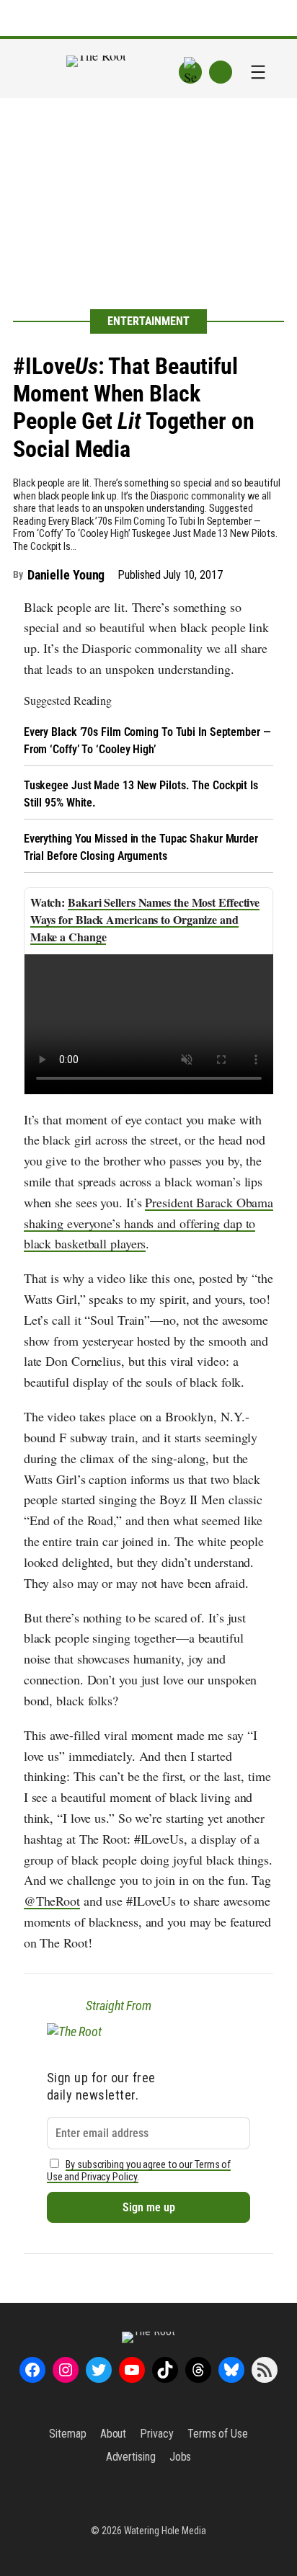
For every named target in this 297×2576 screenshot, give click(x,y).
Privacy (156, 2434)
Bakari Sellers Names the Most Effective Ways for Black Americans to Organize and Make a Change (145, 919)
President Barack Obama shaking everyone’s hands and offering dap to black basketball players (148, 1223)
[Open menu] (258, 72)
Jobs (181, 2457)
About (114, 2434)
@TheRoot (52, 1901)
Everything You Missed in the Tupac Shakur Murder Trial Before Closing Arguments (141, 847)
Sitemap (67, 2434)
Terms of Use (218, 2434)
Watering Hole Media (165, 2531)
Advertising (131, 2457)
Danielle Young (66, 575)
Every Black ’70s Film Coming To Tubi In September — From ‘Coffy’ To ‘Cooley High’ (147, 741)
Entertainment (148, 321)
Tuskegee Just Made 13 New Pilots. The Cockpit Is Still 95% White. (141, 794)
